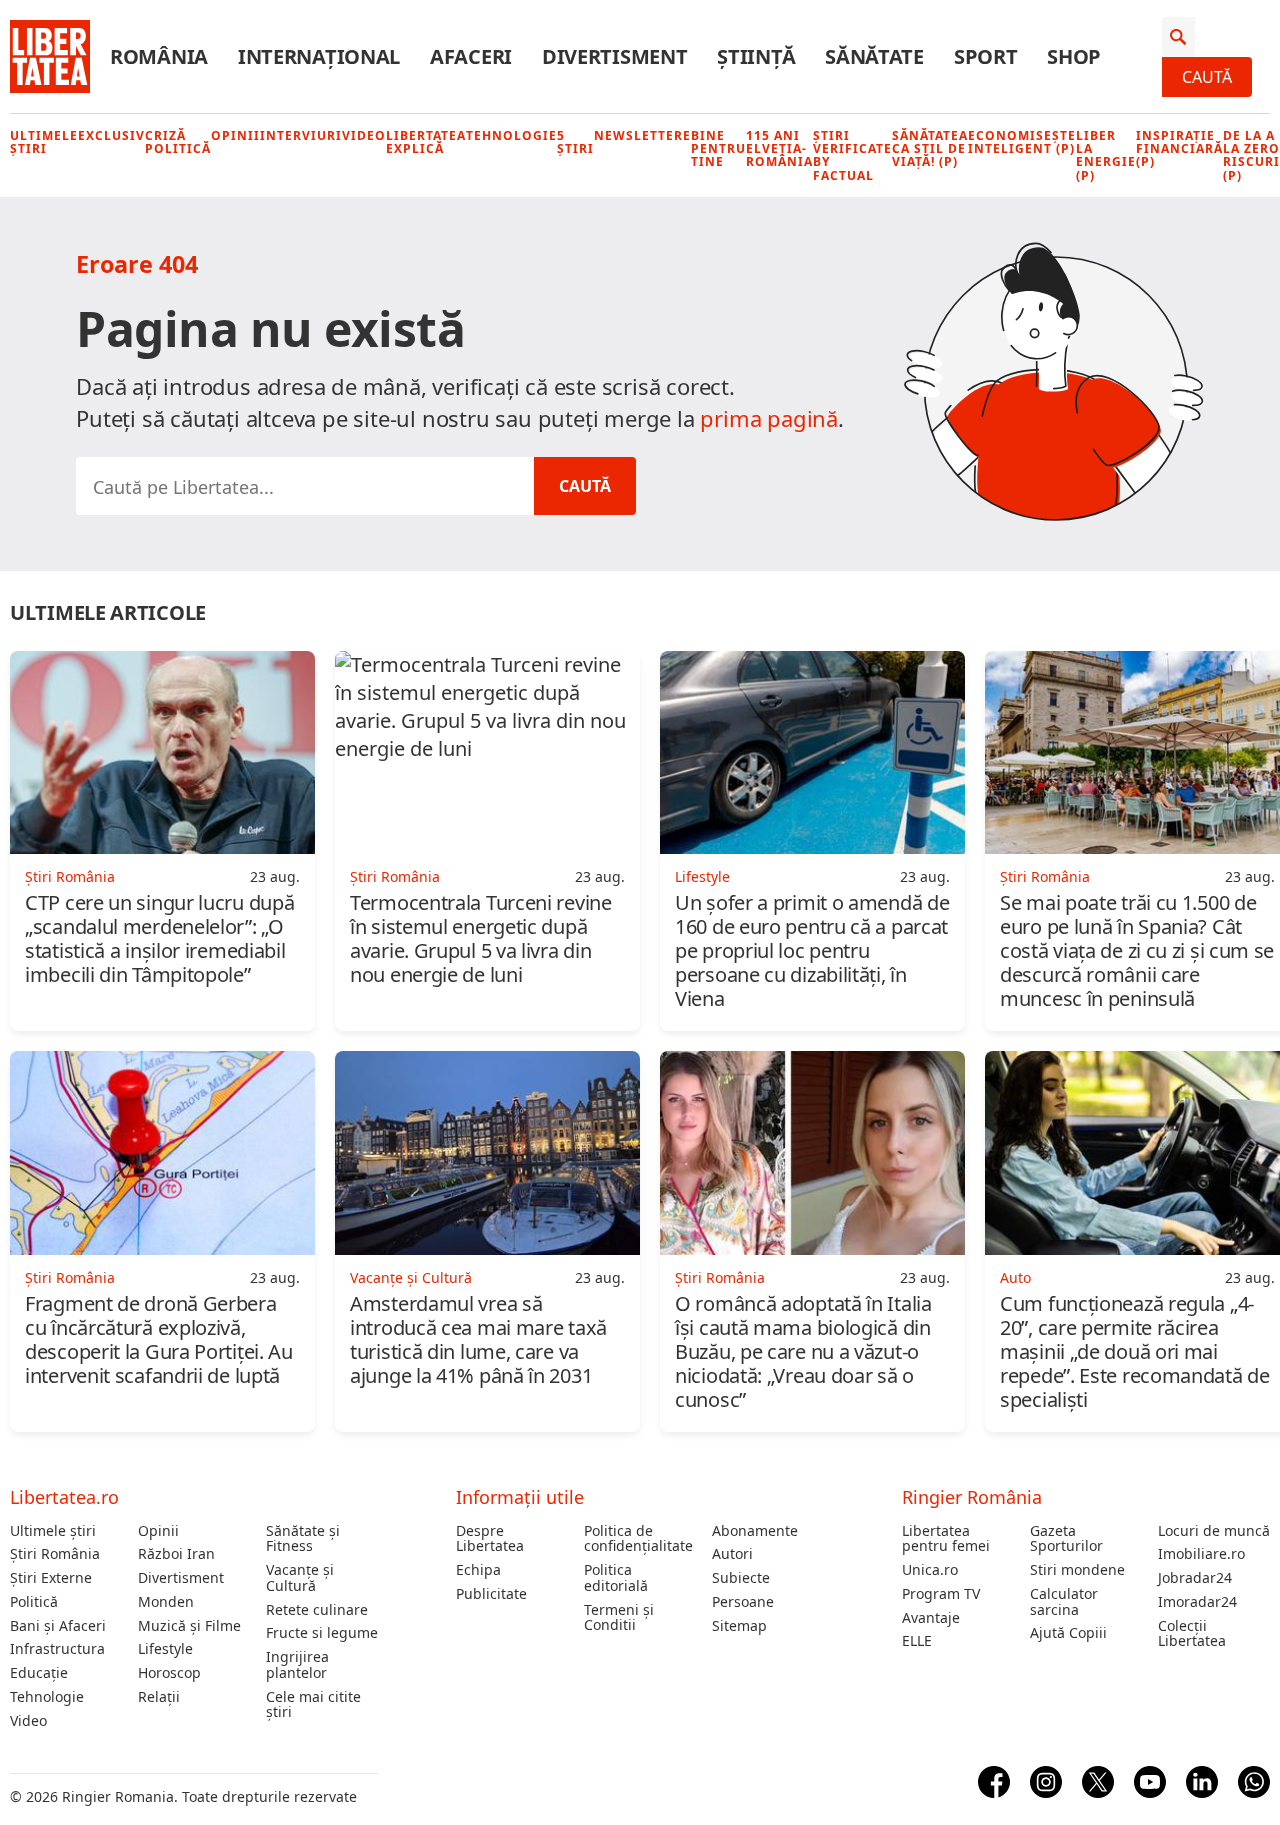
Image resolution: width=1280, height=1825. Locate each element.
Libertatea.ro (64, 1497)
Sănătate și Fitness (303, 1539)
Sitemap (739, 1626)
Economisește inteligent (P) (1022, 142)
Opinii (235, 135)
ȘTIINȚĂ (756, 57)
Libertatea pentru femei (946, 1539)
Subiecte (741, 1578)
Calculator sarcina (1064, 1602)
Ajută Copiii (1068, 1633)
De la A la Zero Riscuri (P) (1251, 155)
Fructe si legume (322, 1633)
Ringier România (972, 1497)
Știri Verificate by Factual (852, 155)
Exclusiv (111, 135)
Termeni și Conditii (619, 1618)
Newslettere (642, 135)
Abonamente (755, 1531)
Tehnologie (511, 135)
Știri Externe (51, 1578)
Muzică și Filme (189, 1626)
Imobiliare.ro (1201, 1554)
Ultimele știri (44, 142)
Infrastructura (57, 1649)
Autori (732, 1554)
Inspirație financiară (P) (1179, 149)
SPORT (986, 57)
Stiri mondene (1077, 1570)
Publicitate (491, 1594)
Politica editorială (616, 1578)
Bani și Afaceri (58, 1626)
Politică (34, 1602)
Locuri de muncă (1214, 1531)
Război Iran (176, 1554)
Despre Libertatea (490, 1539)
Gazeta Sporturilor (1066, 1539)
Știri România (55, 1554)
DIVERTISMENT (614, 57)
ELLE (917, 1641)
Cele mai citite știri (313, 1705)
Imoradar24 (1197, 1602)
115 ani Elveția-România (779, 149)
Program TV (941, 1594)
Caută (1207, 77)
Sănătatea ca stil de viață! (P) (930, 149)
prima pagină (769, 418)
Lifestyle (165, 1649)
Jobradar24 (1195, 1578)
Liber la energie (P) (1106, 155)
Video (364, 135)
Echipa (478, 1570)
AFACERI (471, 57)
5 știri (575, 142)
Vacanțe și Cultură (300, 1578)
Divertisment (181, 1578)
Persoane (743, 1602)
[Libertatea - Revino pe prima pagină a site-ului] (50, 57)
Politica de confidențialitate (638, 1539)
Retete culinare (317, 1610)
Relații (159, 1697)
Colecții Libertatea (1192, 1634)
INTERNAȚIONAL (319, 57)
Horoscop (169, 1673)
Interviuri (301, 135)
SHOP (1074, 57)
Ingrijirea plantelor (297, 1665)
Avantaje (931, 1618)
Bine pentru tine (718, 149)
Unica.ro (930, 1570)
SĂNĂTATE (874, 57)
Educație (39, 1673)
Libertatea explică (426, 142)
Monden (166, 1602)
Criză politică (178, 142)
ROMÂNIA (159, 57)
